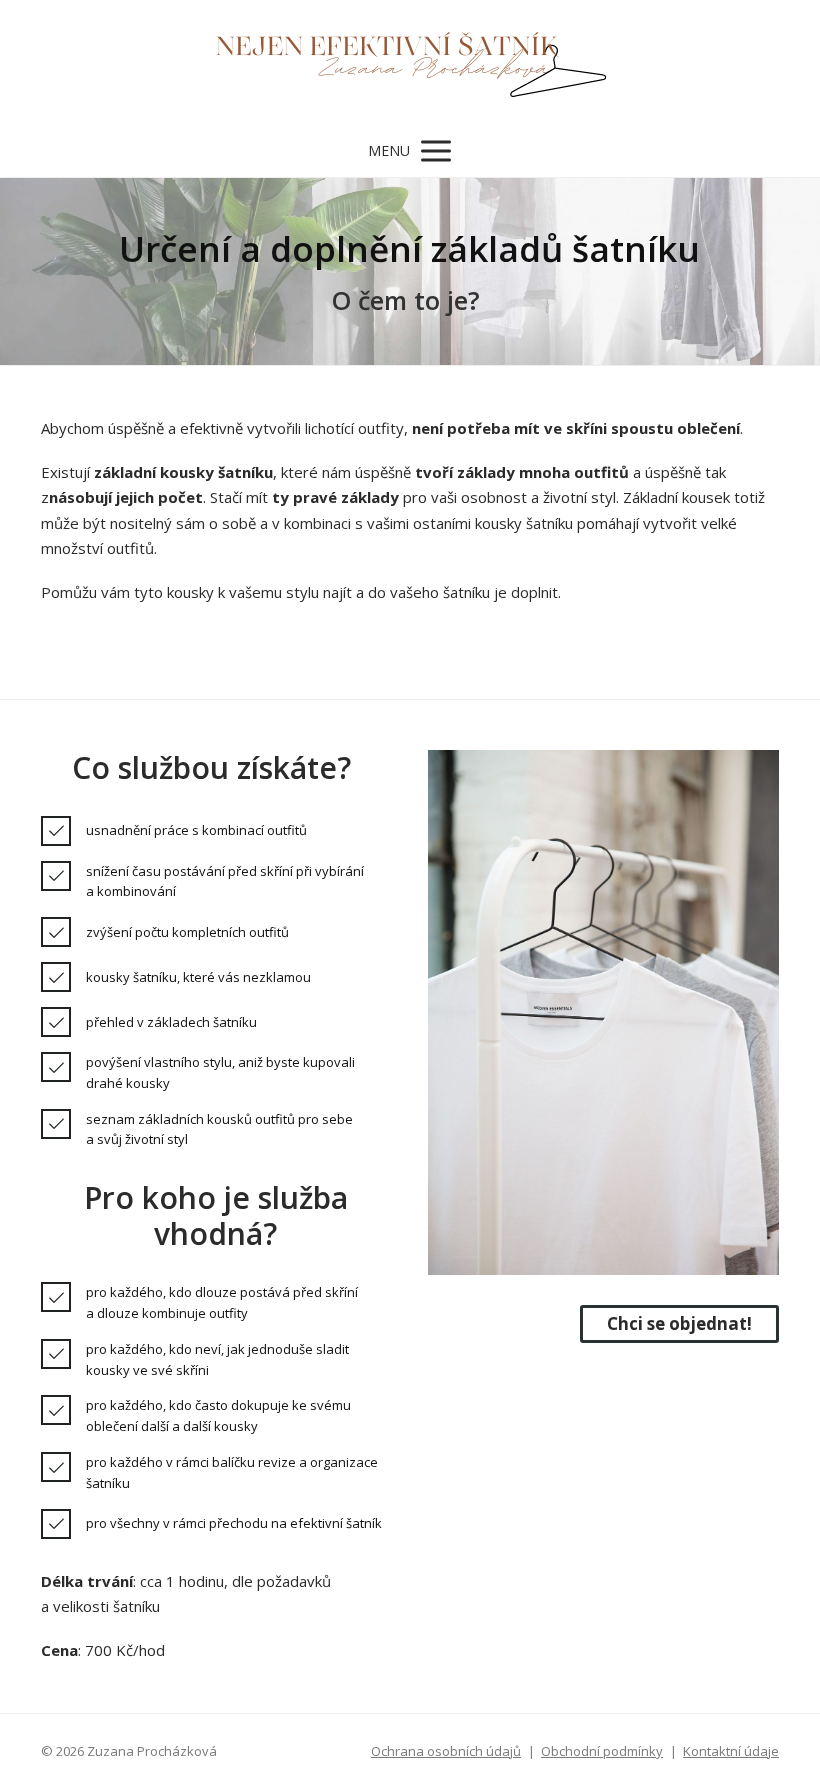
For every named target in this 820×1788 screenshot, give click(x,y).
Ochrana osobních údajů (446, 1751)
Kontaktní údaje (731, 1751)
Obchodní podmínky (602, 1751)
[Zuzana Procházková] (410, 62)
